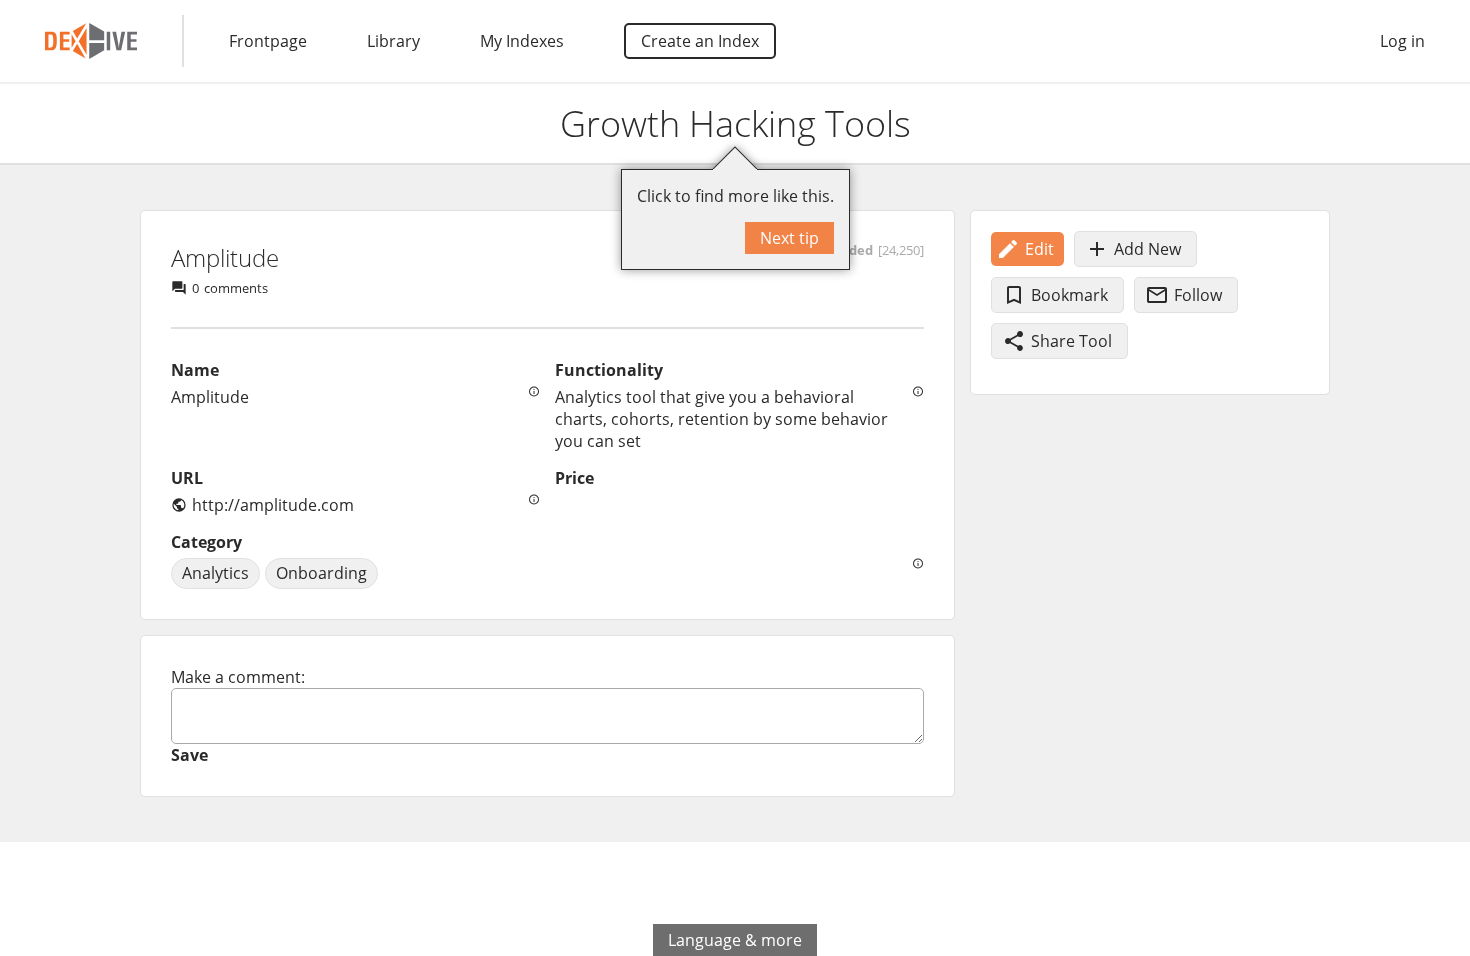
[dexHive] (91, 41)
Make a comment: (238, 677)
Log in (1402, 41)
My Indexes (522, 41)
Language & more (735, 940)
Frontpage (268, 41)
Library (393, 41)
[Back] (33, 124)
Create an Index (700, 41)
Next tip (789, 238)
